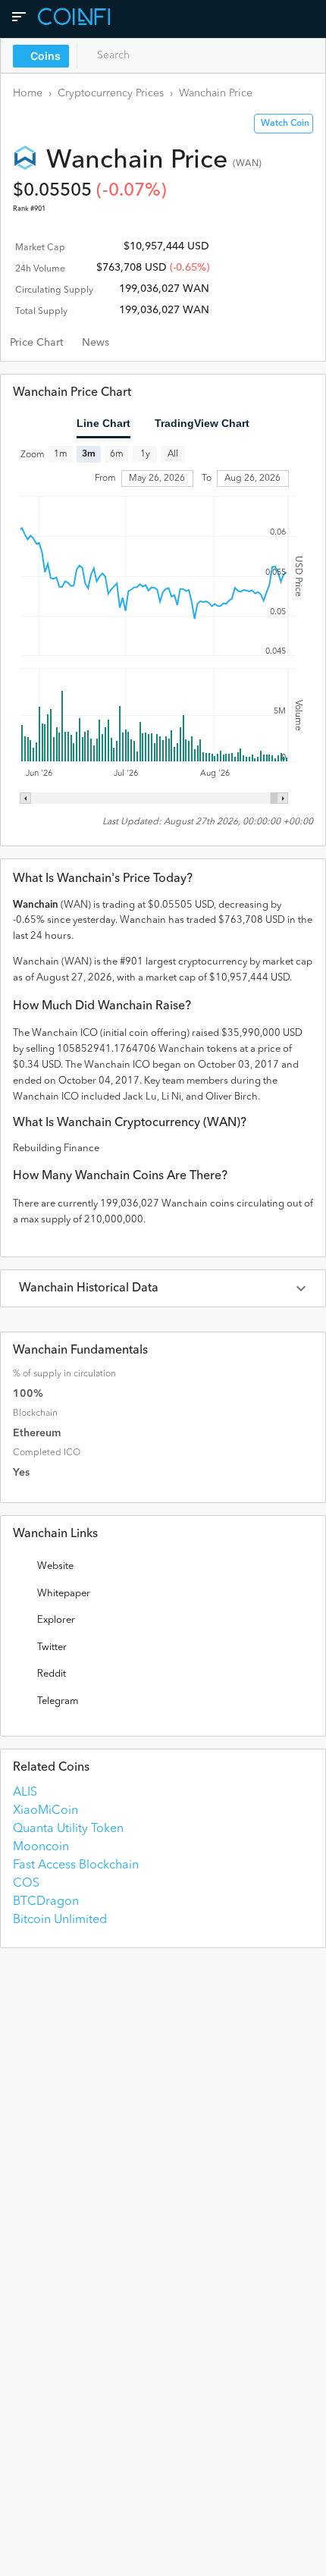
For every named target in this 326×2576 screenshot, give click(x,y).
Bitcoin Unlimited (60, 1920)
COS (26, 1884)
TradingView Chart (202, 423)
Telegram (58, 1701)
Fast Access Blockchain (76, 1865)
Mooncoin (41, 1847)
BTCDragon (46, 1902)
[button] (163, 1288)
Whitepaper (64, 1594)
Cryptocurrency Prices (111, 93)
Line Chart (103, 423)
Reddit (52, 1674)
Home (28, 93)
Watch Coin (285, 124)
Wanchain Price (216, 93)
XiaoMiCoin (45, 1811)
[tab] (37, 343)
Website (55, 1566)
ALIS (25, 1793)
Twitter (52, 1647)
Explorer (56, 1620)
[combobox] (150, 55)
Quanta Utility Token (68, 1829)
